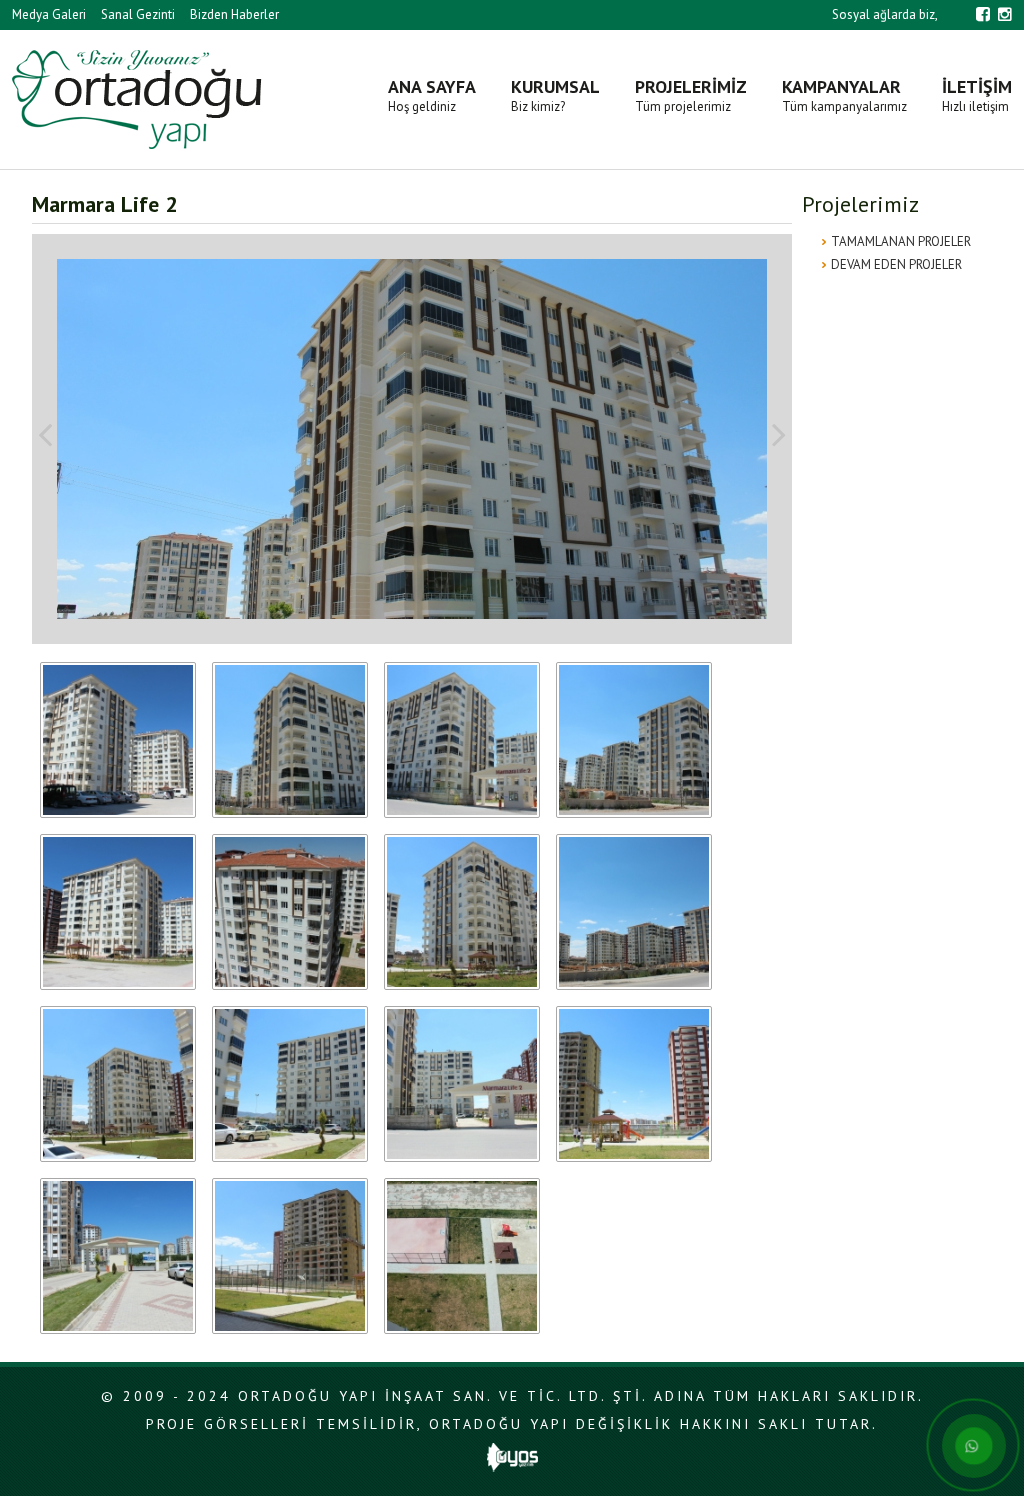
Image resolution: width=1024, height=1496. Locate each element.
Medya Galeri (49, 14)
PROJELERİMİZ (691, 95)
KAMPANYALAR (844, 95)
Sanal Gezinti (138, 14)
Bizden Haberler (234, 14)
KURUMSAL (555, 95)
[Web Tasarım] (512, 1467)
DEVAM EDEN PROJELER (896, 264)
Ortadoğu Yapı (137, 99)
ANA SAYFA (432, 95)
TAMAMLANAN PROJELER (901, 241)
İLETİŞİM (977, 95)
